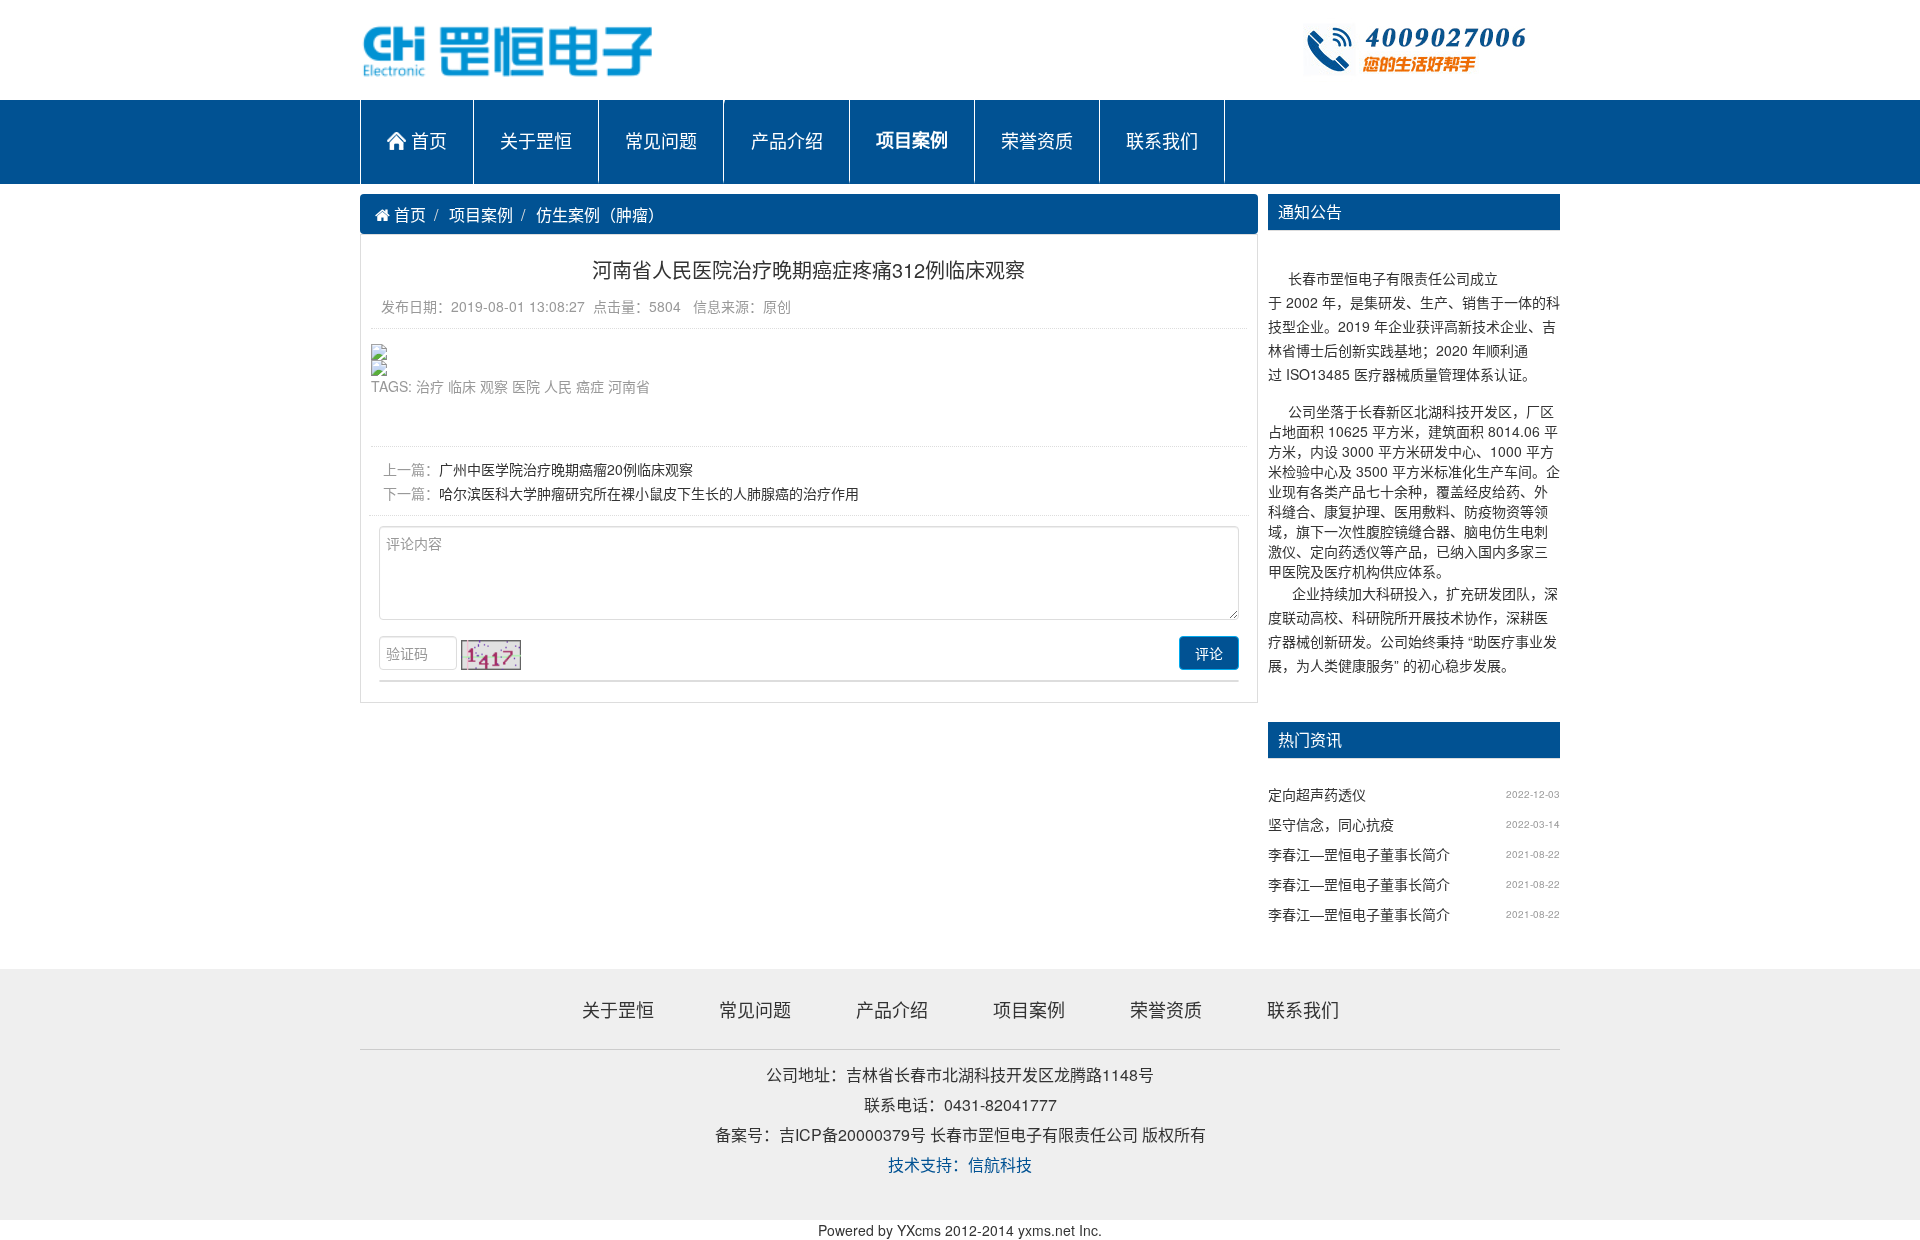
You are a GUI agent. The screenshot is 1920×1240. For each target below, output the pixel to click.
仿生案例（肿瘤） (600, 214)
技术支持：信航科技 (960, 1164)
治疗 (430, 386)
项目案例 (912, 140)
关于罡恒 (536, 140)
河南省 (629, 386)
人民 (558, 386)
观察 (494, 386)
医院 (526, 386)
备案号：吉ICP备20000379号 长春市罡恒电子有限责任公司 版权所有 (960, 1134)
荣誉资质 (1037, 140)
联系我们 (1162, 140)
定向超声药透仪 (1317, 794)
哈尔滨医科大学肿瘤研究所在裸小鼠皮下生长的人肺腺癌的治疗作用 (649, 493)
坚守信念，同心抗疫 (1331, 824)
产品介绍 (787, 140)
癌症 (590, 386)
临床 (462, 386)
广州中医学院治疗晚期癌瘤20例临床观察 (566, 469)
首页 (429, 140)
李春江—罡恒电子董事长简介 (1359, 854)
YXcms (919, 1230)
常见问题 (661, 140)
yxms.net (1046, 1230)
